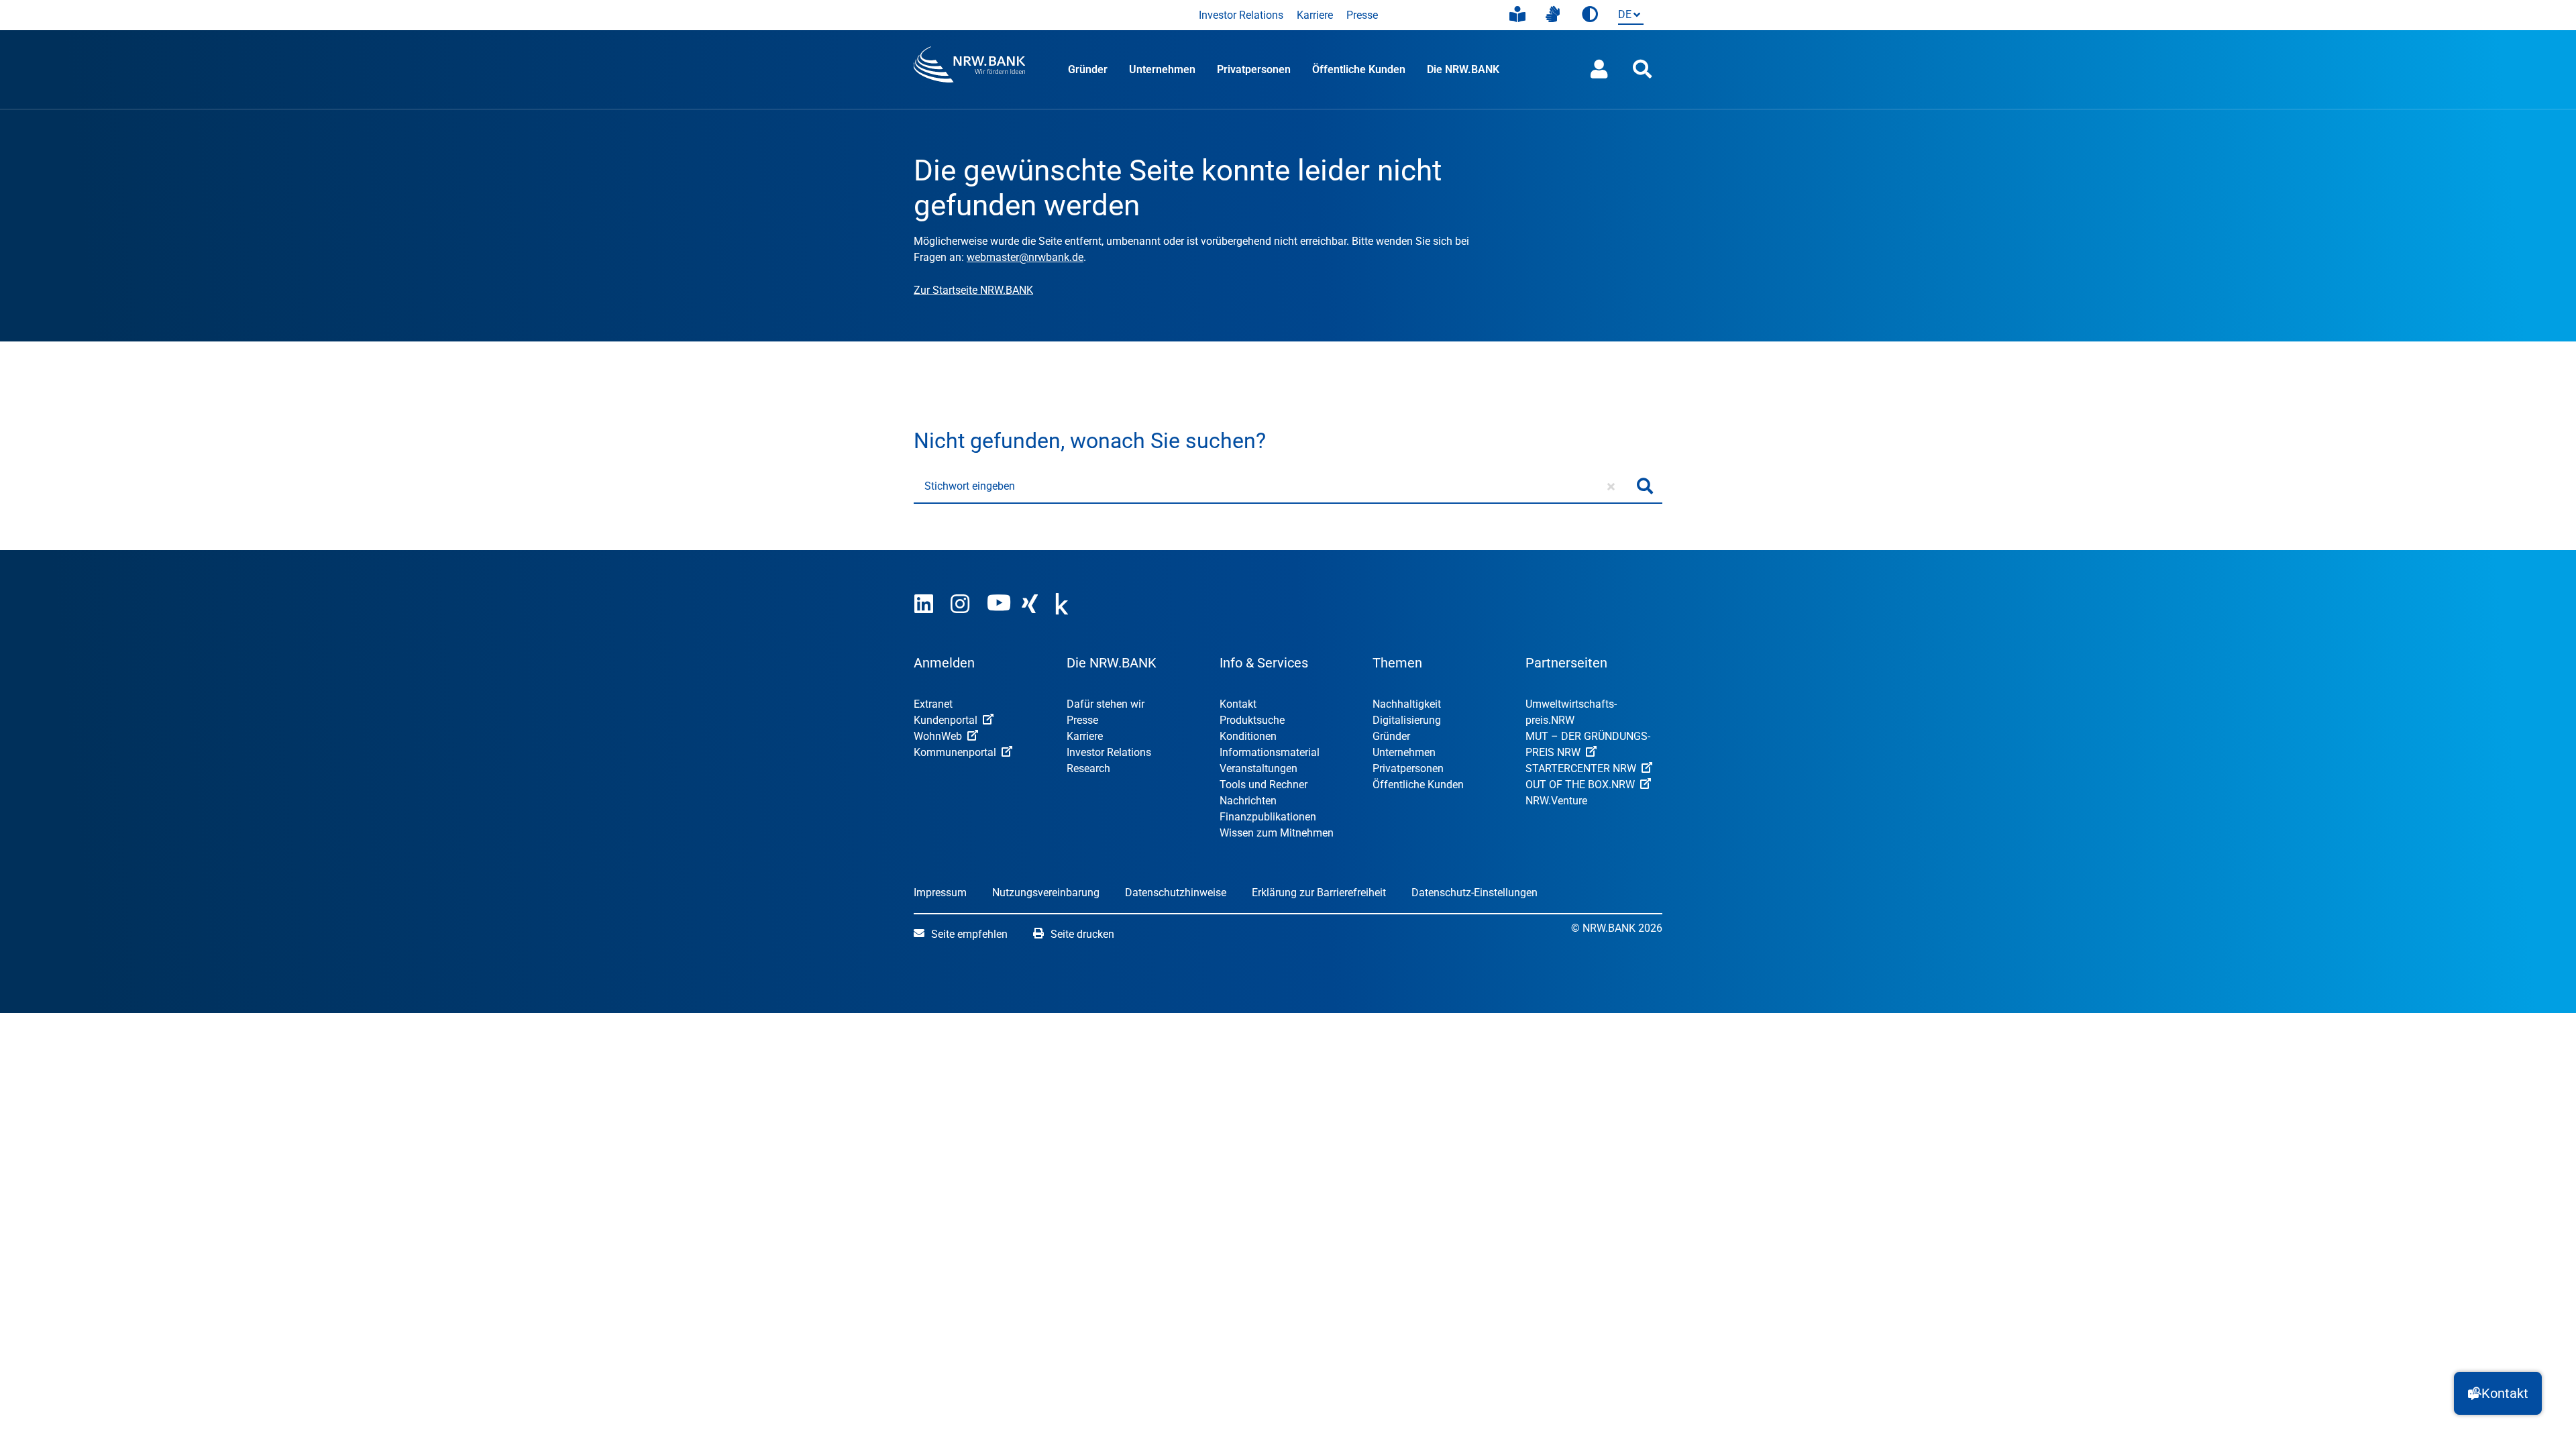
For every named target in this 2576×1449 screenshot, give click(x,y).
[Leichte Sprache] (1517, 15)
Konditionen (1248, 736)
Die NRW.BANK (1463, 69)
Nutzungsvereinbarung (1046, 893)
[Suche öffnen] (1642, 69)
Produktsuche (1252, 720)
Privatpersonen (1254, 69)
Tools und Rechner (1264, 785)
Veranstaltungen (1258, 768)
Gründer (1088, 69)
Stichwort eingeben (970, 486)
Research (1088, 768)
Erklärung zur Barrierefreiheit (1319, 893)
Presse (1362, 15)
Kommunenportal (955, 752)
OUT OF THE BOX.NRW (1580, 785)
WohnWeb (938, 736)
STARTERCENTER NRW (1581, 768)
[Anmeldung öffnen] (1599, 69)
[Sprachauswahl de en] (1628, 16)
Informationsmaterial (1270, 752)
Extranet (933, 704)
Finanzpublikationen (1268, 817)
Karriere (1315, 15)
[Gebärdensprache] (1553, 15)
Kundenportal (946, 720)
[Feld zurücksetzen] (1611, 486)
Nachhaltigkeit (1407, 704)
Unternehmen (1162, 69)
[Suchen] (1645, 486)
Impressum (940, 893)
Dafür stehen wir (1106, 704)
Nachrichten (1248, 801)
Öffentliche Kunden (1359, 69)
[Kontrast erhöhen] (1590, 15)
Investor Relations (1241, 15)
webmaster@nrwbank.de (1025, 257)
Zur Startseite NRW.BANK (973, 290)
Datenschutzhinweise (1176, 893)
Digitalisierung (1407, 720)
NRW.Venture (1556, 801)
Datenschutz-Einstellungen (1474, 893)
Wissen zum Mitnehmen (1277, 833)
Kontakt (1238, 704)
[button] (2498, 1393)
